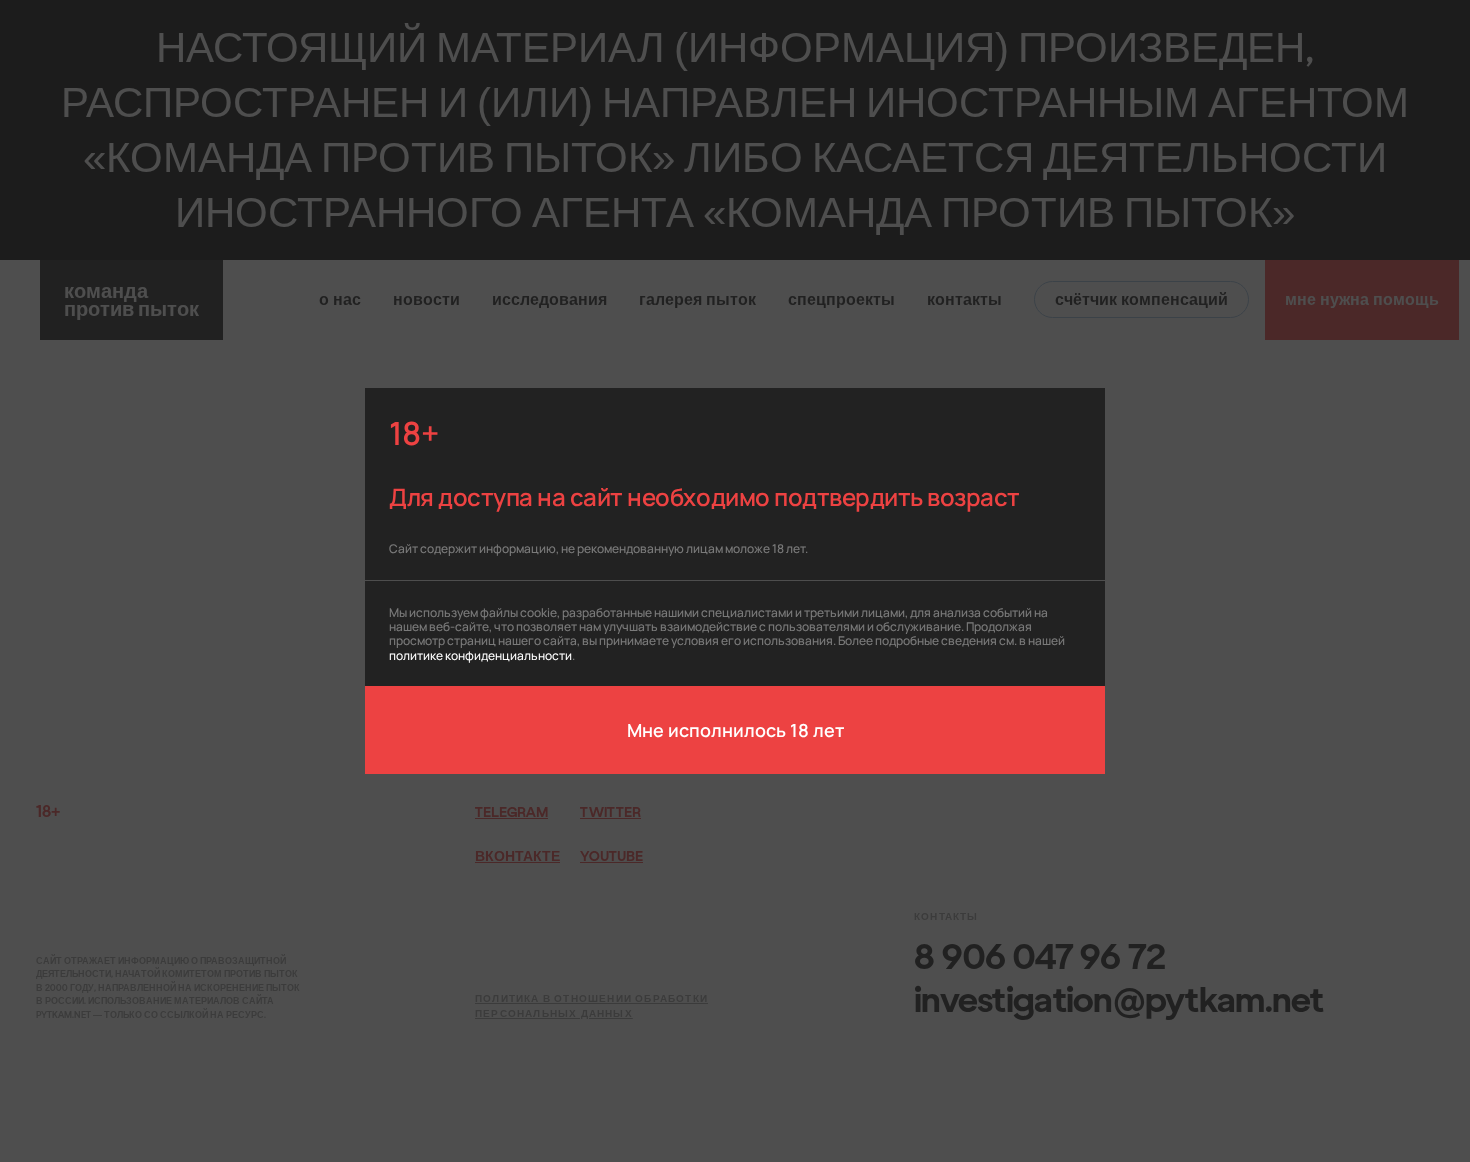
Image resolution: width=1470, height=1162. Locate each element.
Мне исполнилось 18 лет (735, 729)
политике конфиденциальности (480, 654)
